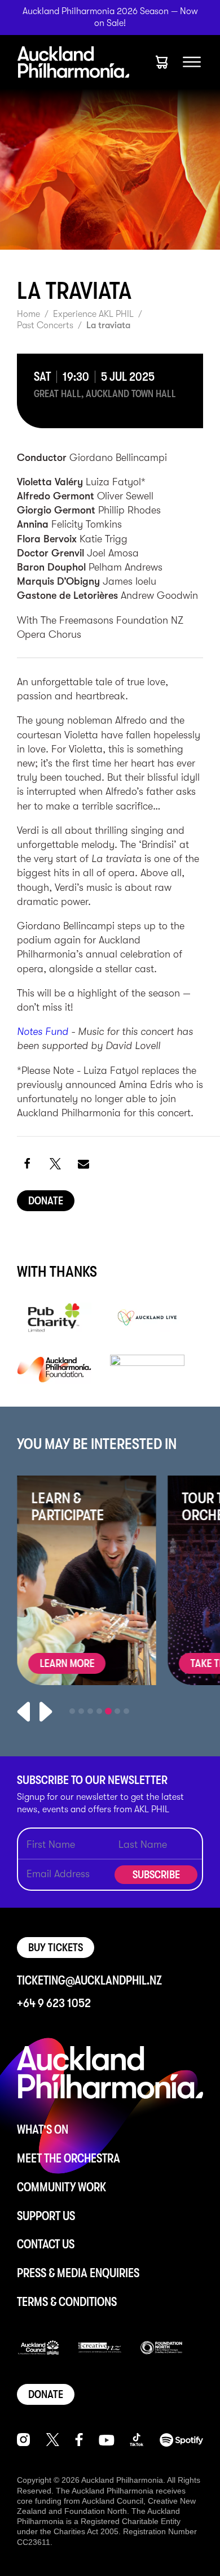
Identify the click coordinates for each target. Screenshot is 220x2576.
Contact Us (46, 2244)
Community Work (61, 2187)
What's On (43, 2129)
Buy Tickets (56, 1948)
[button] (27, 1163)
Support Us (46, 2216)
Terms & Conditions (67, 2302)
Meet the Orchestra (69, 2158)
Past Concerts (45, 325)
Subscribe (156, 1875)
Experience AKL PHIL (93, 314)
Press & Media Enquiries (78, 2273)
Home (28, 314)
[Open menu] (192, 62)
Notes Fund (43, 1032)
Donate (46, 1201)
